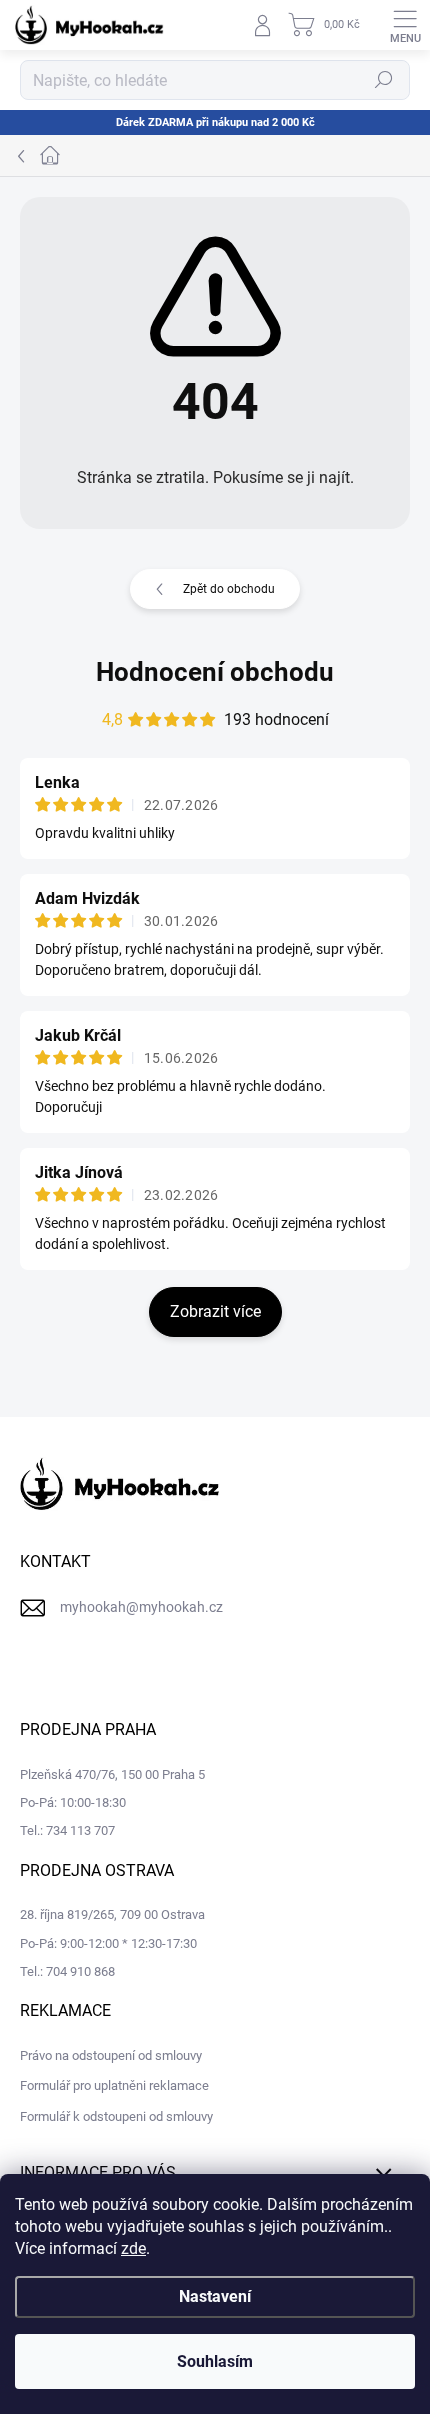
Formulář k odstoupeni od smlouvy (116, 2116)
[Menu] (405, 25)
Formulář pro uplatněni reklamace (114, 2085)
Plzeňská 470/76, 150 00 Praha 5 (112, 1774)
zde (133, 2248)
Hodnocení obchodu (215, 672)
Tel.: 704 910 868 (67, 1971)
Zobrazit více (215, 1311)
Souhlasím (215, 2361)
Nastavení (215, 2296)
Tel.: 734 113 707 (67, 1830)
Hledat (384, 80)
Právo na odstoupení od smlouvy (111, 2055)
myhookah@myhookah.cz (141, 1607)
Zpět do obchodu (229, 589)
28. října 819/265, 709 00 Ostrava (112, 1914)
